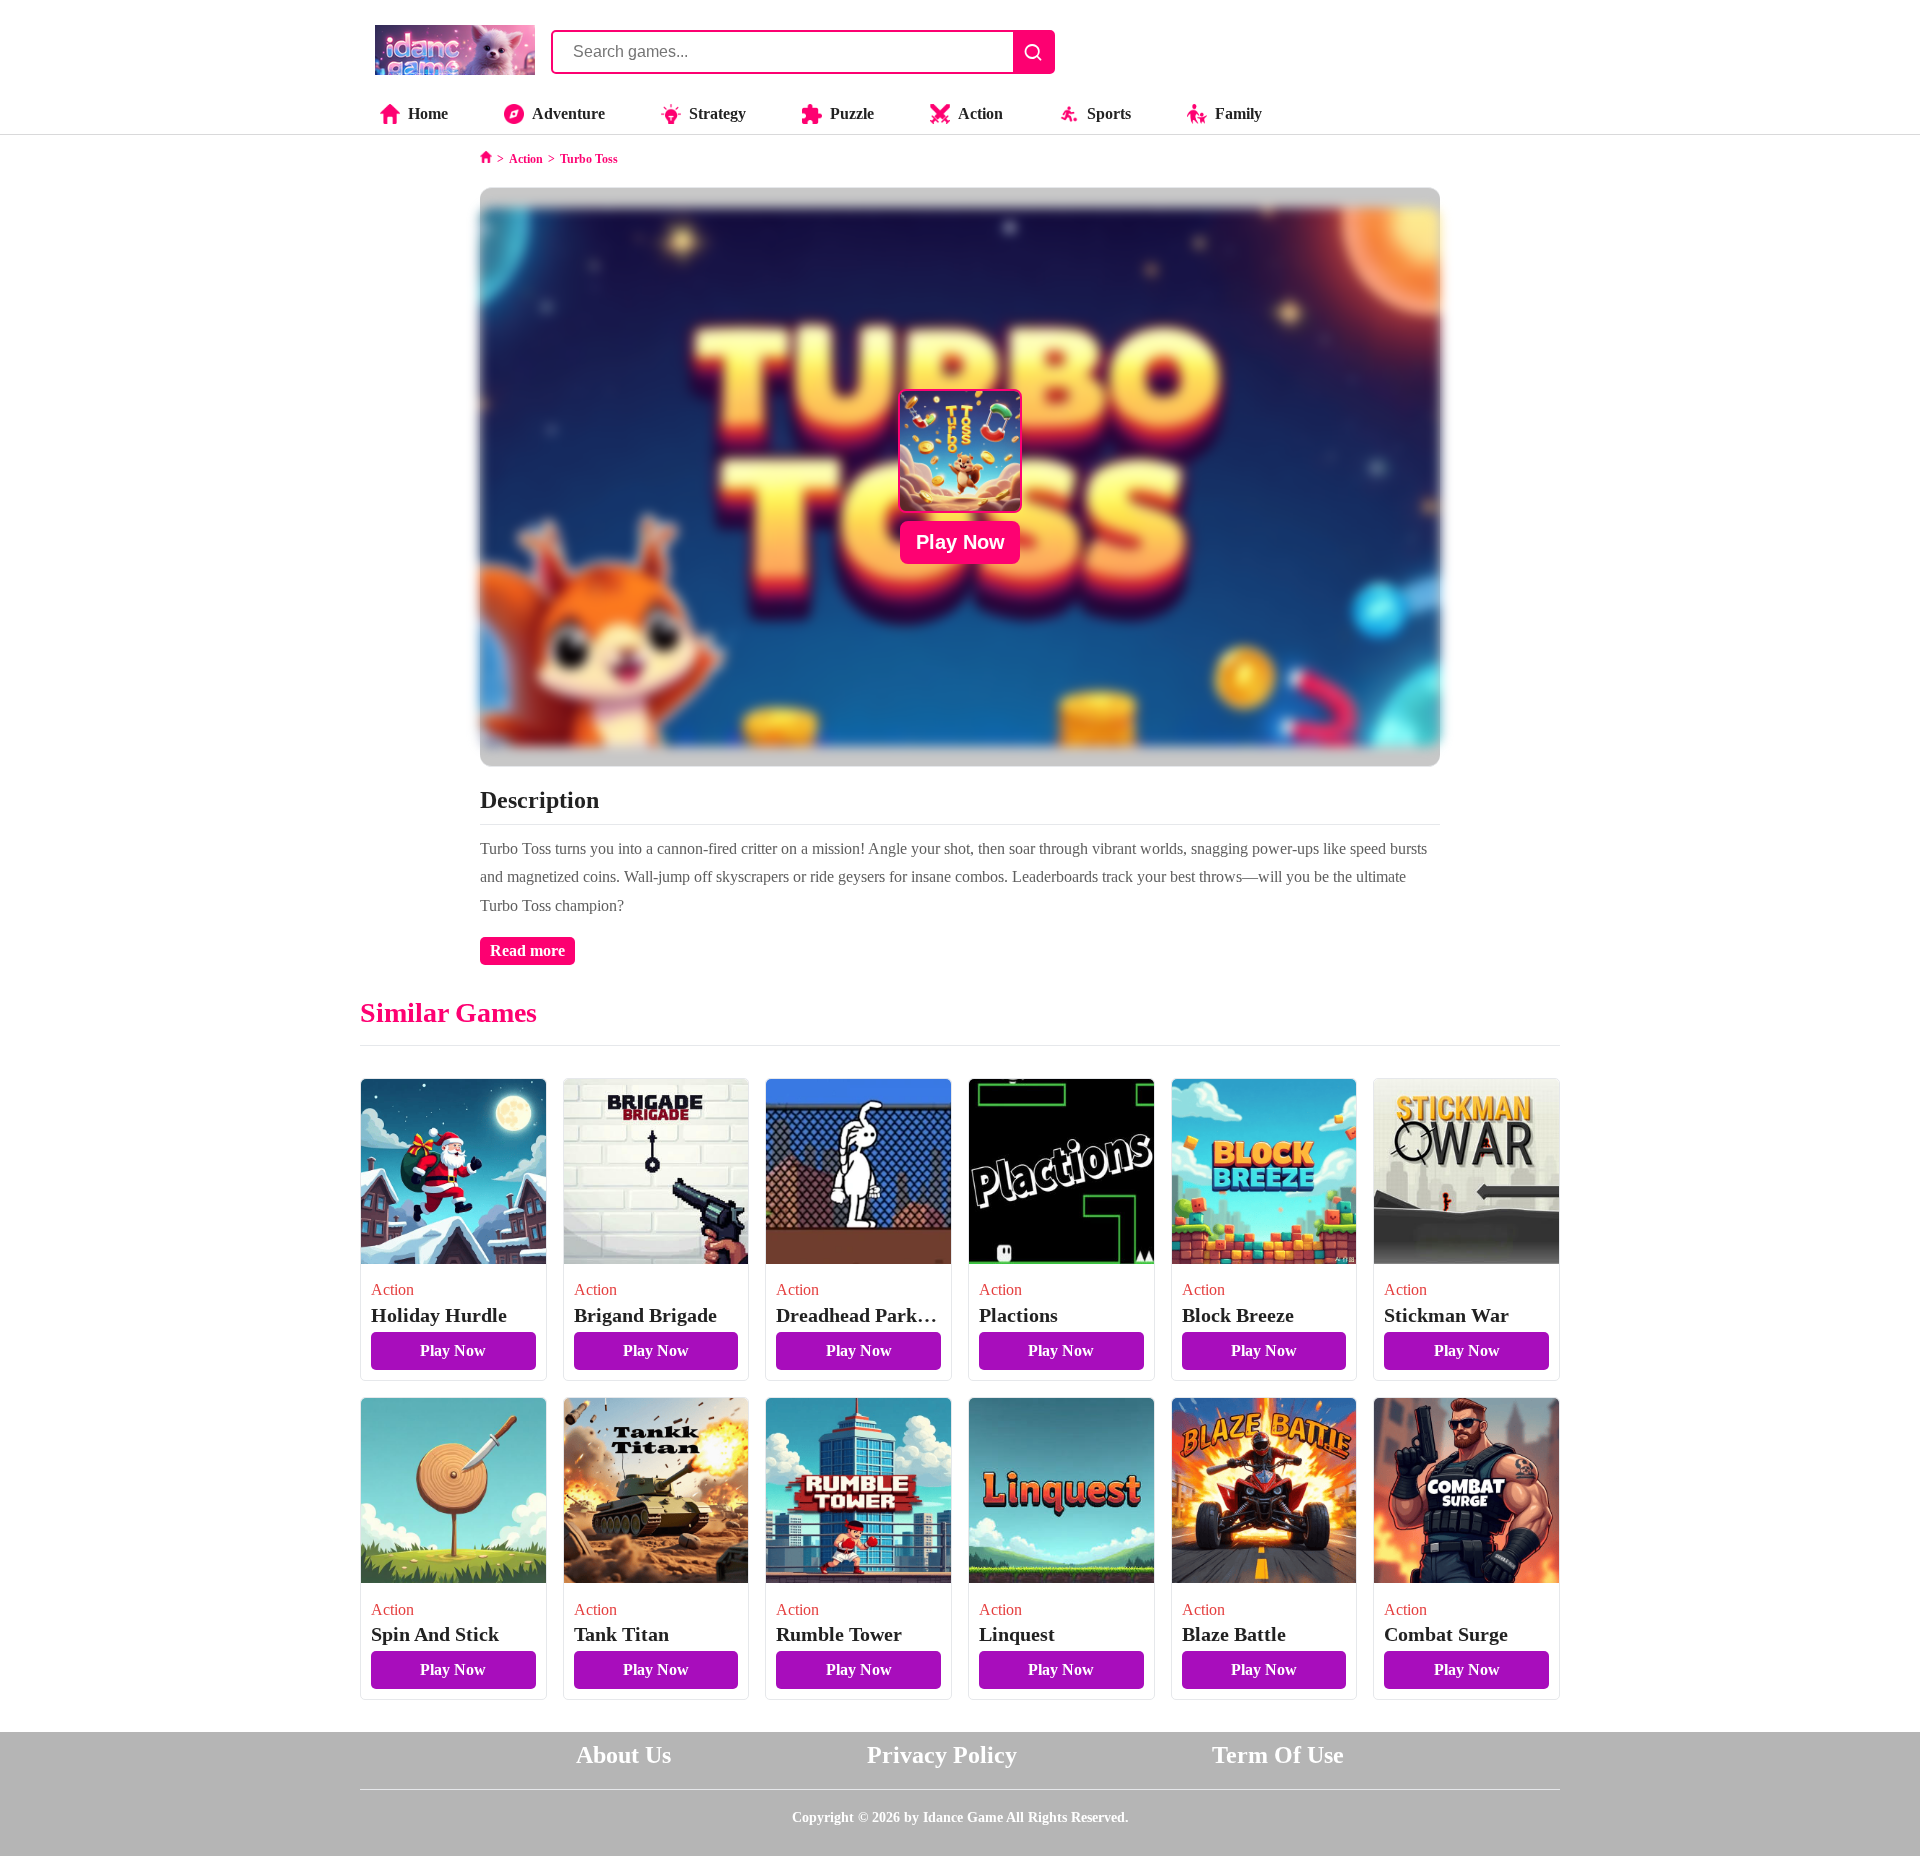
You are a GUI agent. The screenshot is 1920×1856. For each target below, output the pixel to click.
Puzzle (852, 113)
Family (1238, 113)
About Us (623, 1755)
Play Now (960, 542)
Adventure (568, 113)
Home (428, 113)
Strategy (717, 113)
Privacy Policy (942, 1755)
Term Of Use (1278, 1755)
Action (980, 113)
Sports (1109, 113)
